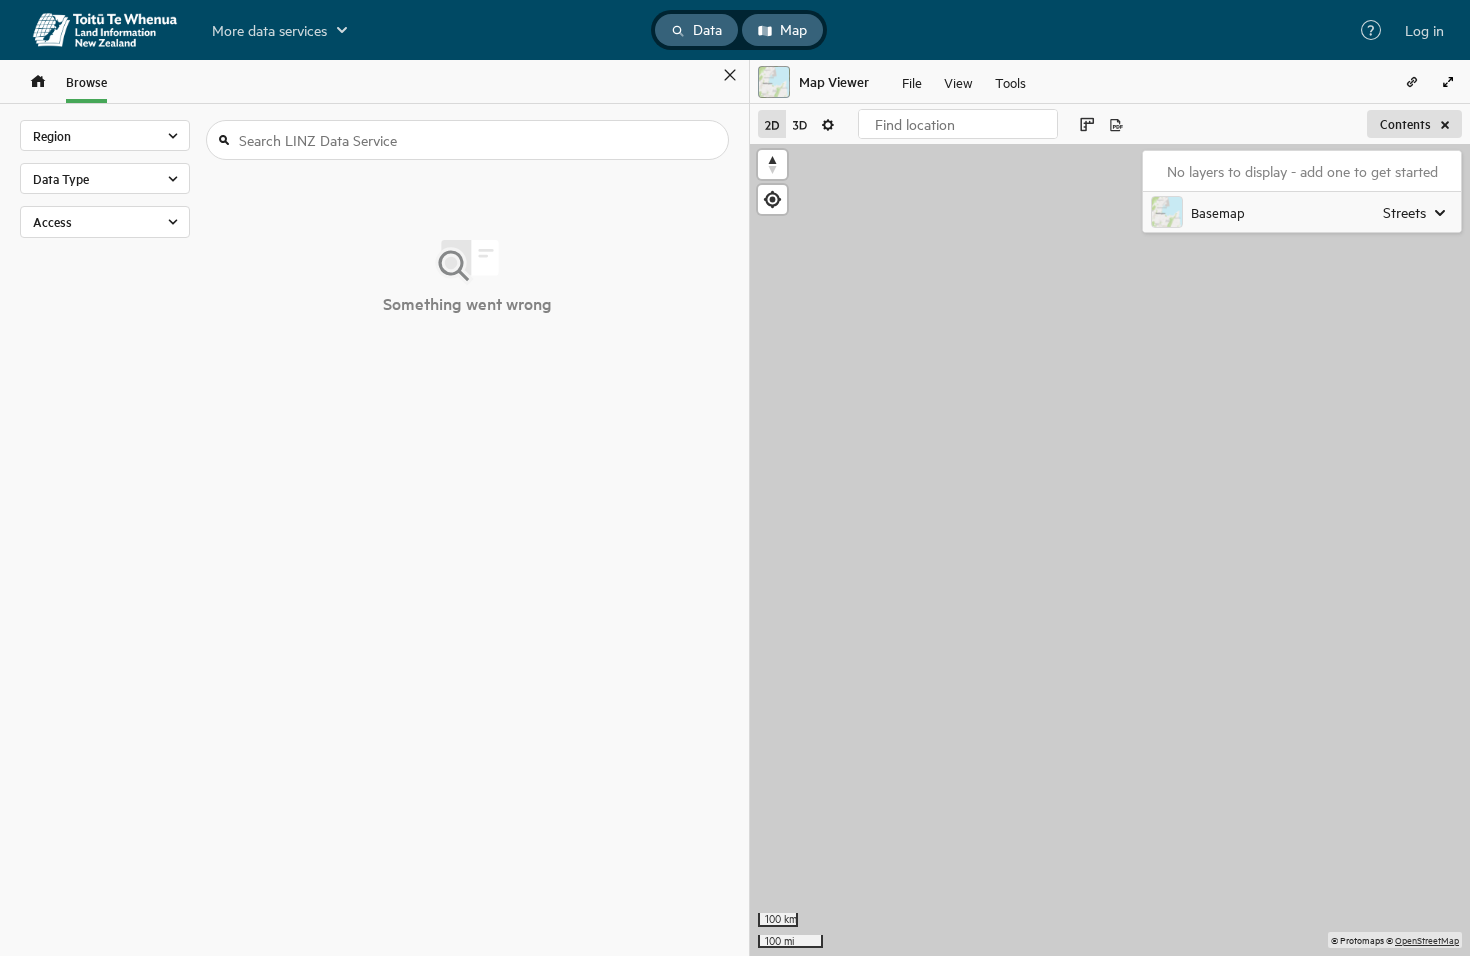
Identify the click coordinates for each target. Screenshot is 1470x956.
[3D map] (800, 124)
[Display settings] (828, 124)
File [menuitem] (912, 81)
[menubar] (964, 82)
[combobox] (958, 124)
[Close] (730, 75)
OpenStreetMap (1427, 939)
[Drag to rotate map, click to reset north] (772, 164)
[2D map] (772, 124)
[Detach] (701, 75)
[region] (1110, 550)
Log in (1424, 30)
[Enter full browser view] (1448, 82)
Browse (86, 81)
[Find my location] (772, 199)
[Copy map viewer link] (1412, 82)
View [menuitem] (958, 81)
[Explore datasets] (38, 81)
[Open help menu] (1371, 30)
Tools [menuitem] (1010, 81)
